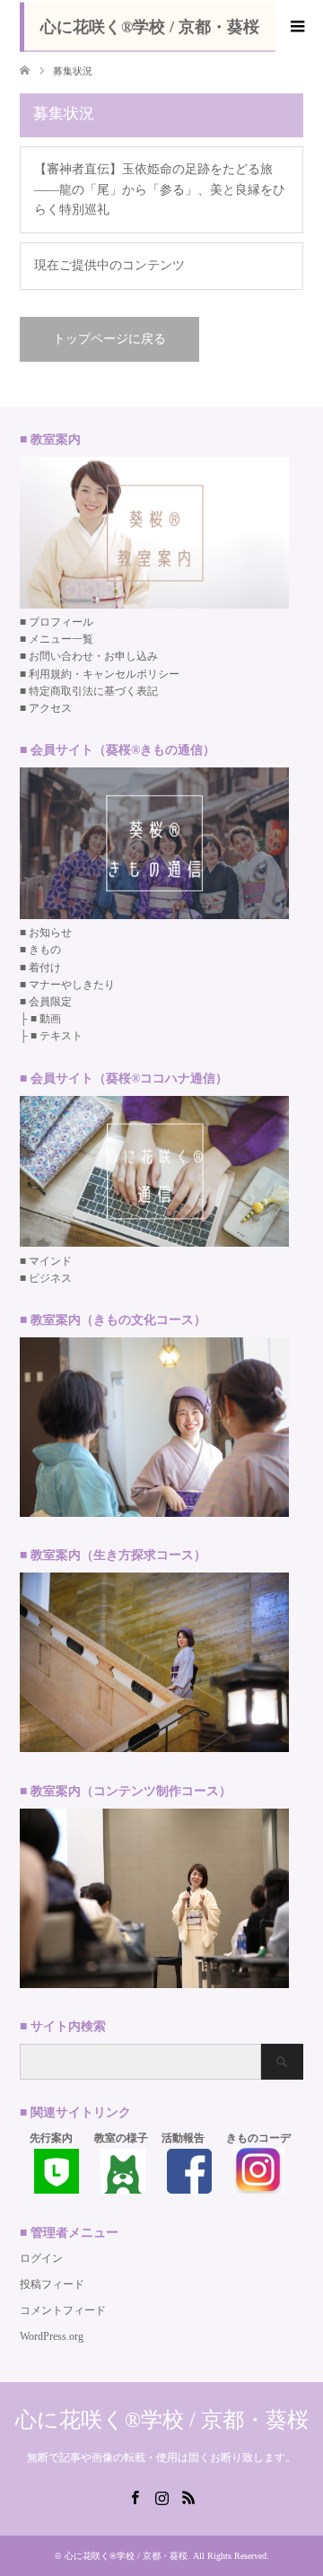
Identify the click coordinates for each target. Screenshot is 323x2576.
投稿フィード (52, 2284)
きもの (45, 950)
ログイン (41, 2258)
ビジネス (50, 1278)
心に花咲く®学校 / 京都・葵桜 (150, 27)
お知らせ (50, 933)
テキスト (61, 1036)
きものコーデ (258, 2138)
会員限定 (50, 1002)
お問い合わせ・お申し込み (93, 656)
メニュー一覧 (61, 639)
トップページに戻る (109, 339)
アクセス (50, 708)
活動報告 (183, 2138)
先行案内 (51, 2138)
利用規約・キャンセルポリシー (104, 674)
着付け (45, 968)
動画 (50, 1019)
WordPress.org (52, 2336)
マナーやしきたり (72, 985)
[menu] (296, 27)
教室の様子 (121, 2138)
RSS (188, 2496)
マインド (50, 1261)
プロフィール (61, 622)
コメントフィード (63, 2310)
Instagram (161, 2496)
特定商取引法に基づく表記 (93, 691)
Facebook (135, 2496)
